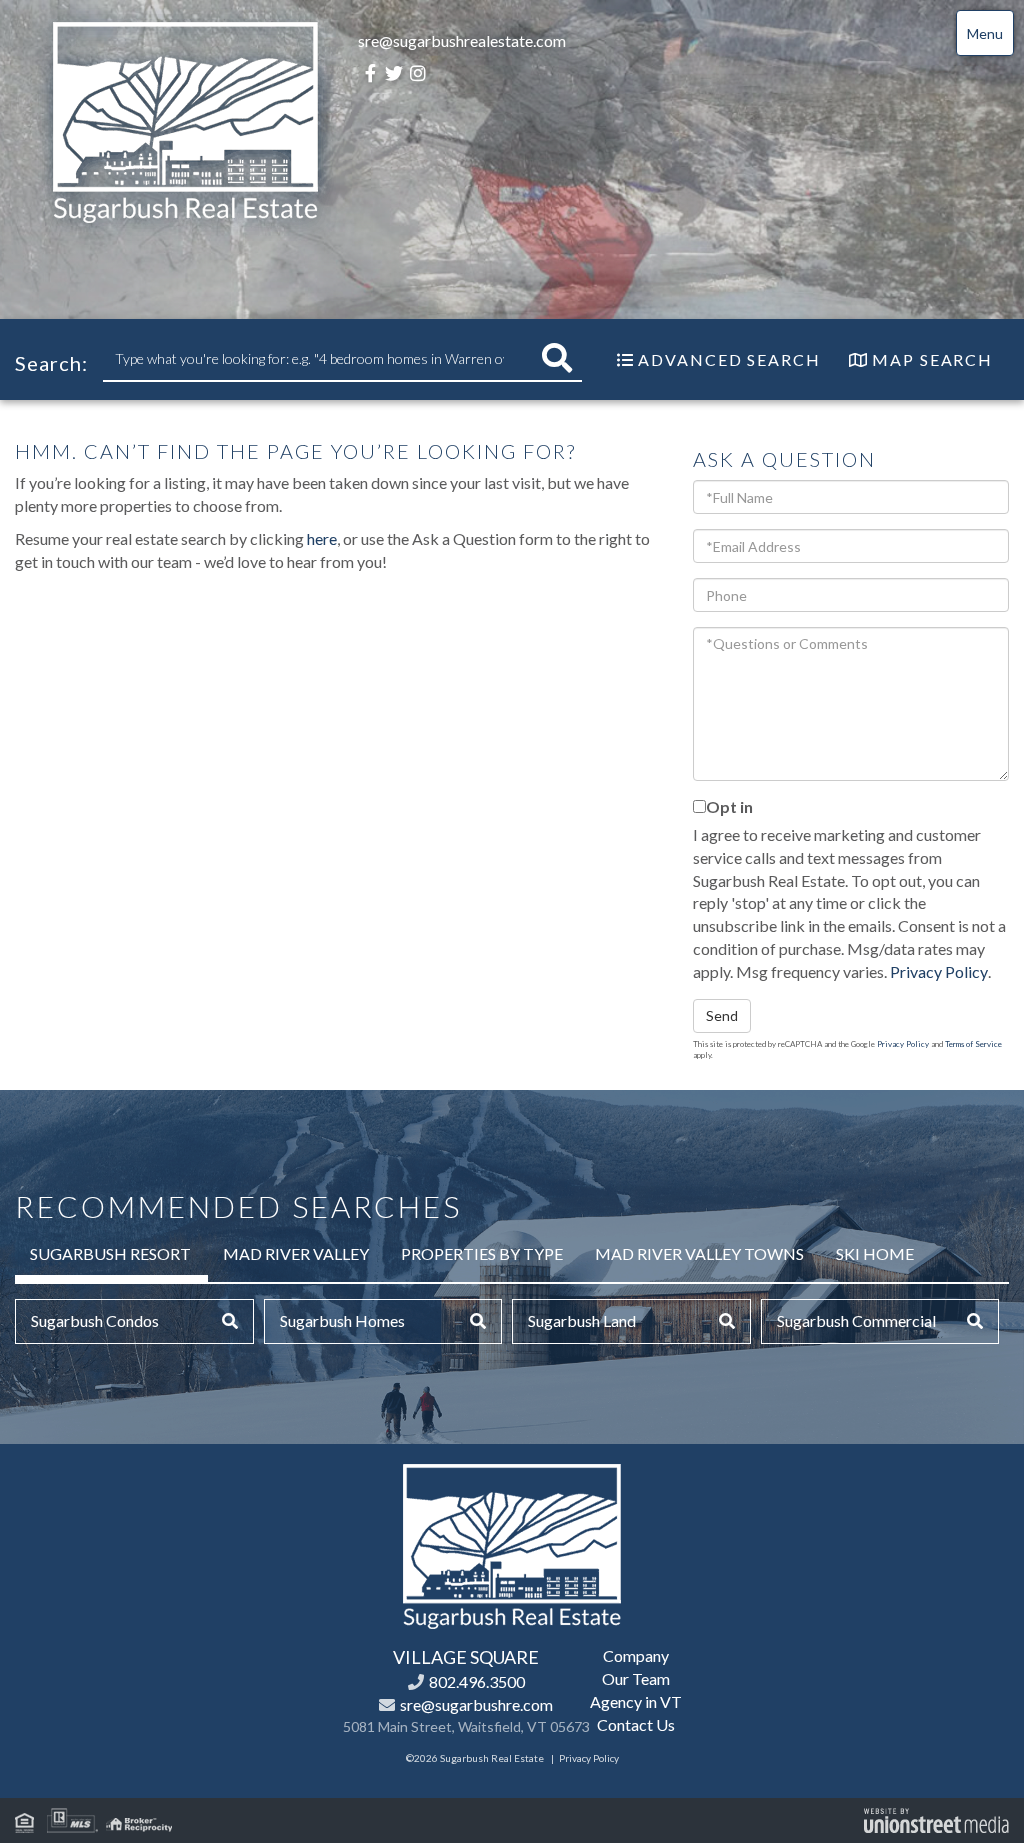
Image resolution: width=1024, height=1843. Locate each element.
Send (722, 1015)
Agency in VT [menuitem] (636, 1701)
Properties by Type (482, 1253)
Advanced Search (729, 359)
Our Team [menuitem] (636, 1678)
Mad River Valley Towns (699, 1253)
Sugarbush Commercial (856, 1320)
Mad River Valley (296, 1253)
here (322, 538)
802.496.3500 (477, 1681)
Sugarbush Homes (342, 1320)
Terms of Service (973, 1044)
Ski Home (875, 1253)
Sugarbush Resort (110, 1253)
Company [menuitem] (636, 1655)
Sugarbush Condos (95, 1320)
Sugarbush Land (582, 1320)
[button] (557, 358)
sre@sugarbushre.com (476, 1704)
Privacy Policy (939, 971)
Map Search (932, 359)
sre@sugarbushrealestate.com (462, 40)
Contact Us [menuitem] (636, 1724)
